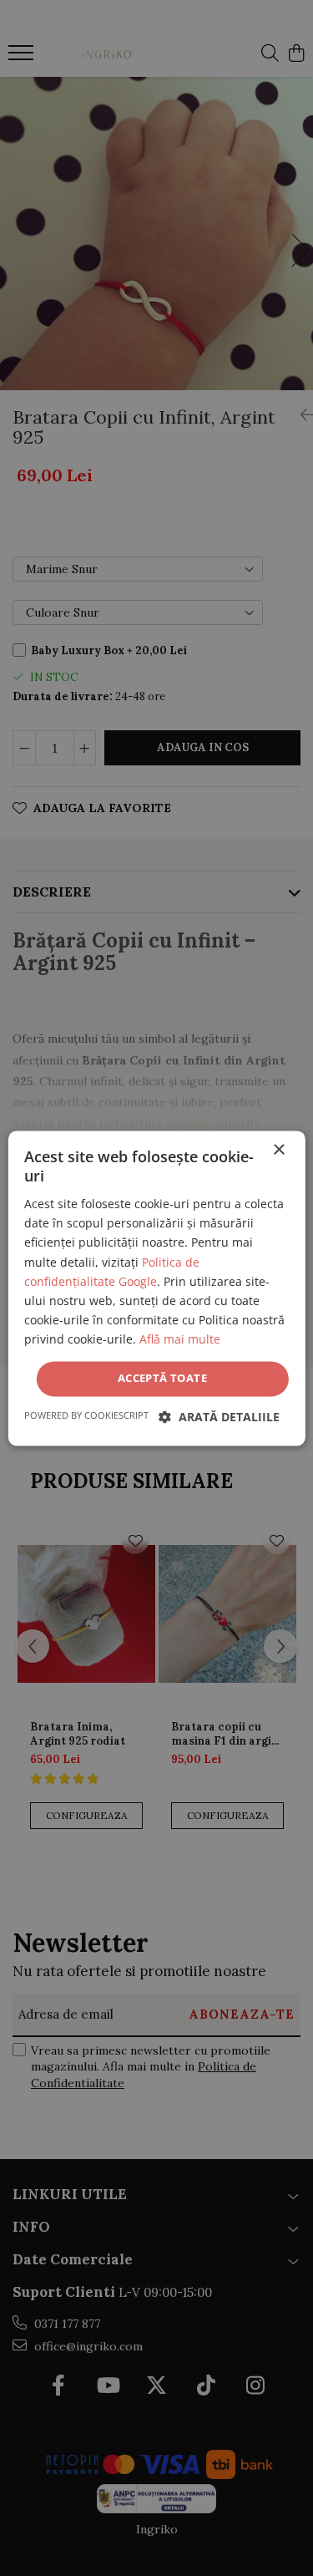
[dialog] (156, 1288)
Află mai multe (180, 1339)
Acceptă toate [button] (162, 1378)
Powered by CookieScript (86, 1415)
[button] (219, 1417)
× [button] (278, 1150)
